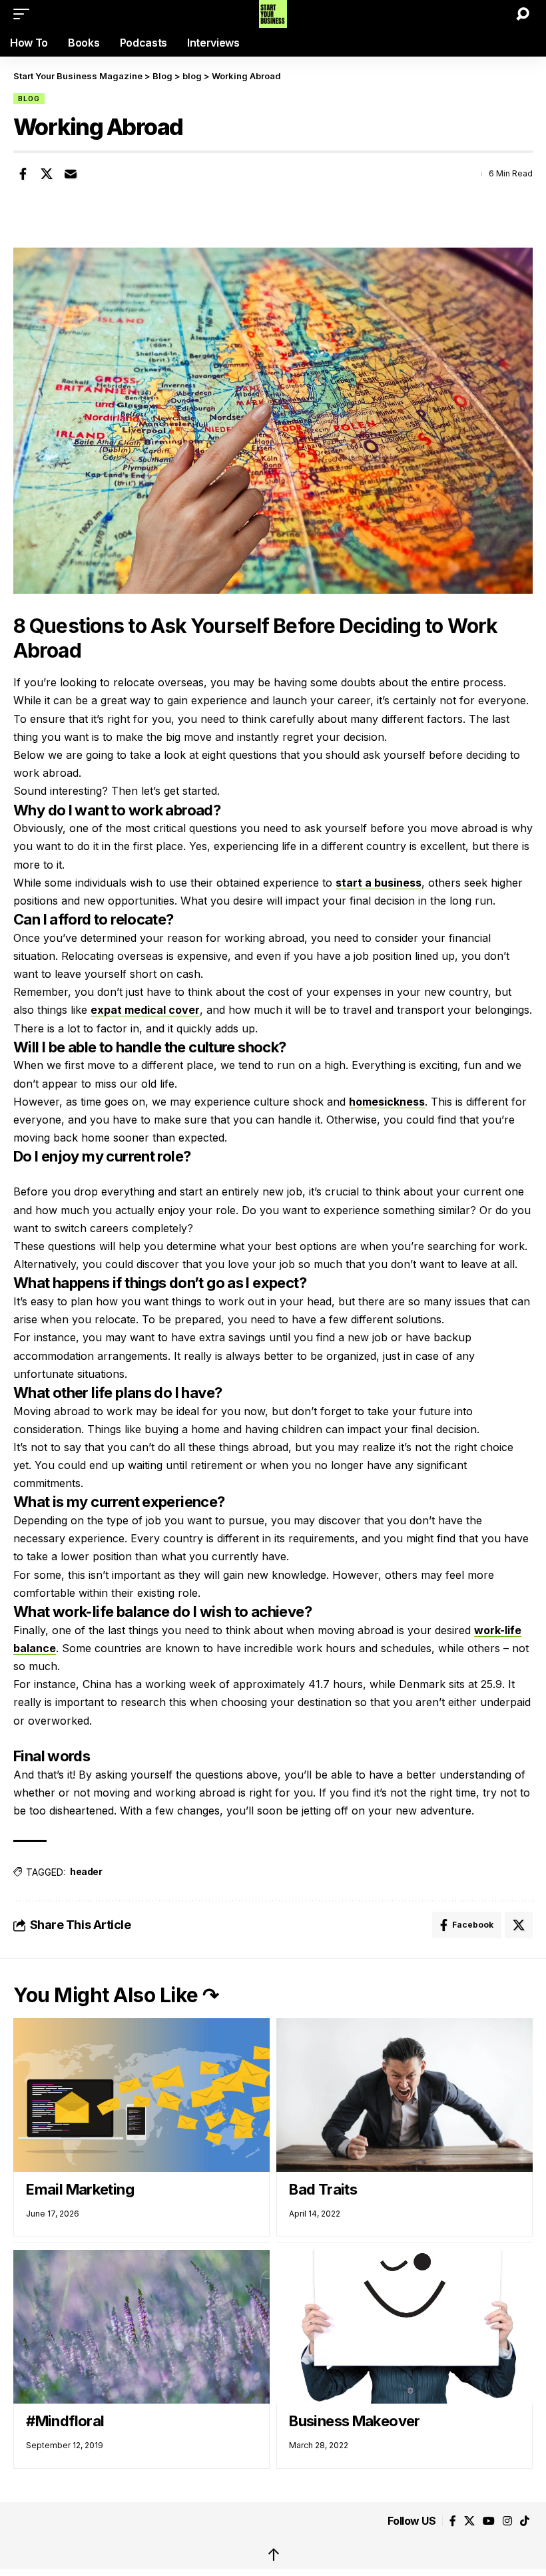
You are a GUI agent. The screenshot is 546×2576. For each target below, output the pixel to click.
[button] (25, 14)
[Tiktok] (525, 2521)
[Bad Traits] (405, 2095)
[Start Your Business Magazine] (273, 14)
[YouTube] (489, 2521)
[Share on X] (47, 174)
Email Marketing (80, 2189)
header (86, 1871)
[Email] (71, 174)
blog (29, 99)
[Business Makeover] (405, 2327)
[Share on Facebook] (23, 174)
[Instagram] (507, 2521)
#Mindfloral (67, 2421)
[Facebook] (453, 2521)
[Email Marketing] (141, 2095)
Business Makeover (355, 2421)
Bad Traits (323, 2189)
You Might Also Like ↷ (116, 1995)
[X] (469, 2521)
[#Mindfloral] (141, 2327)
